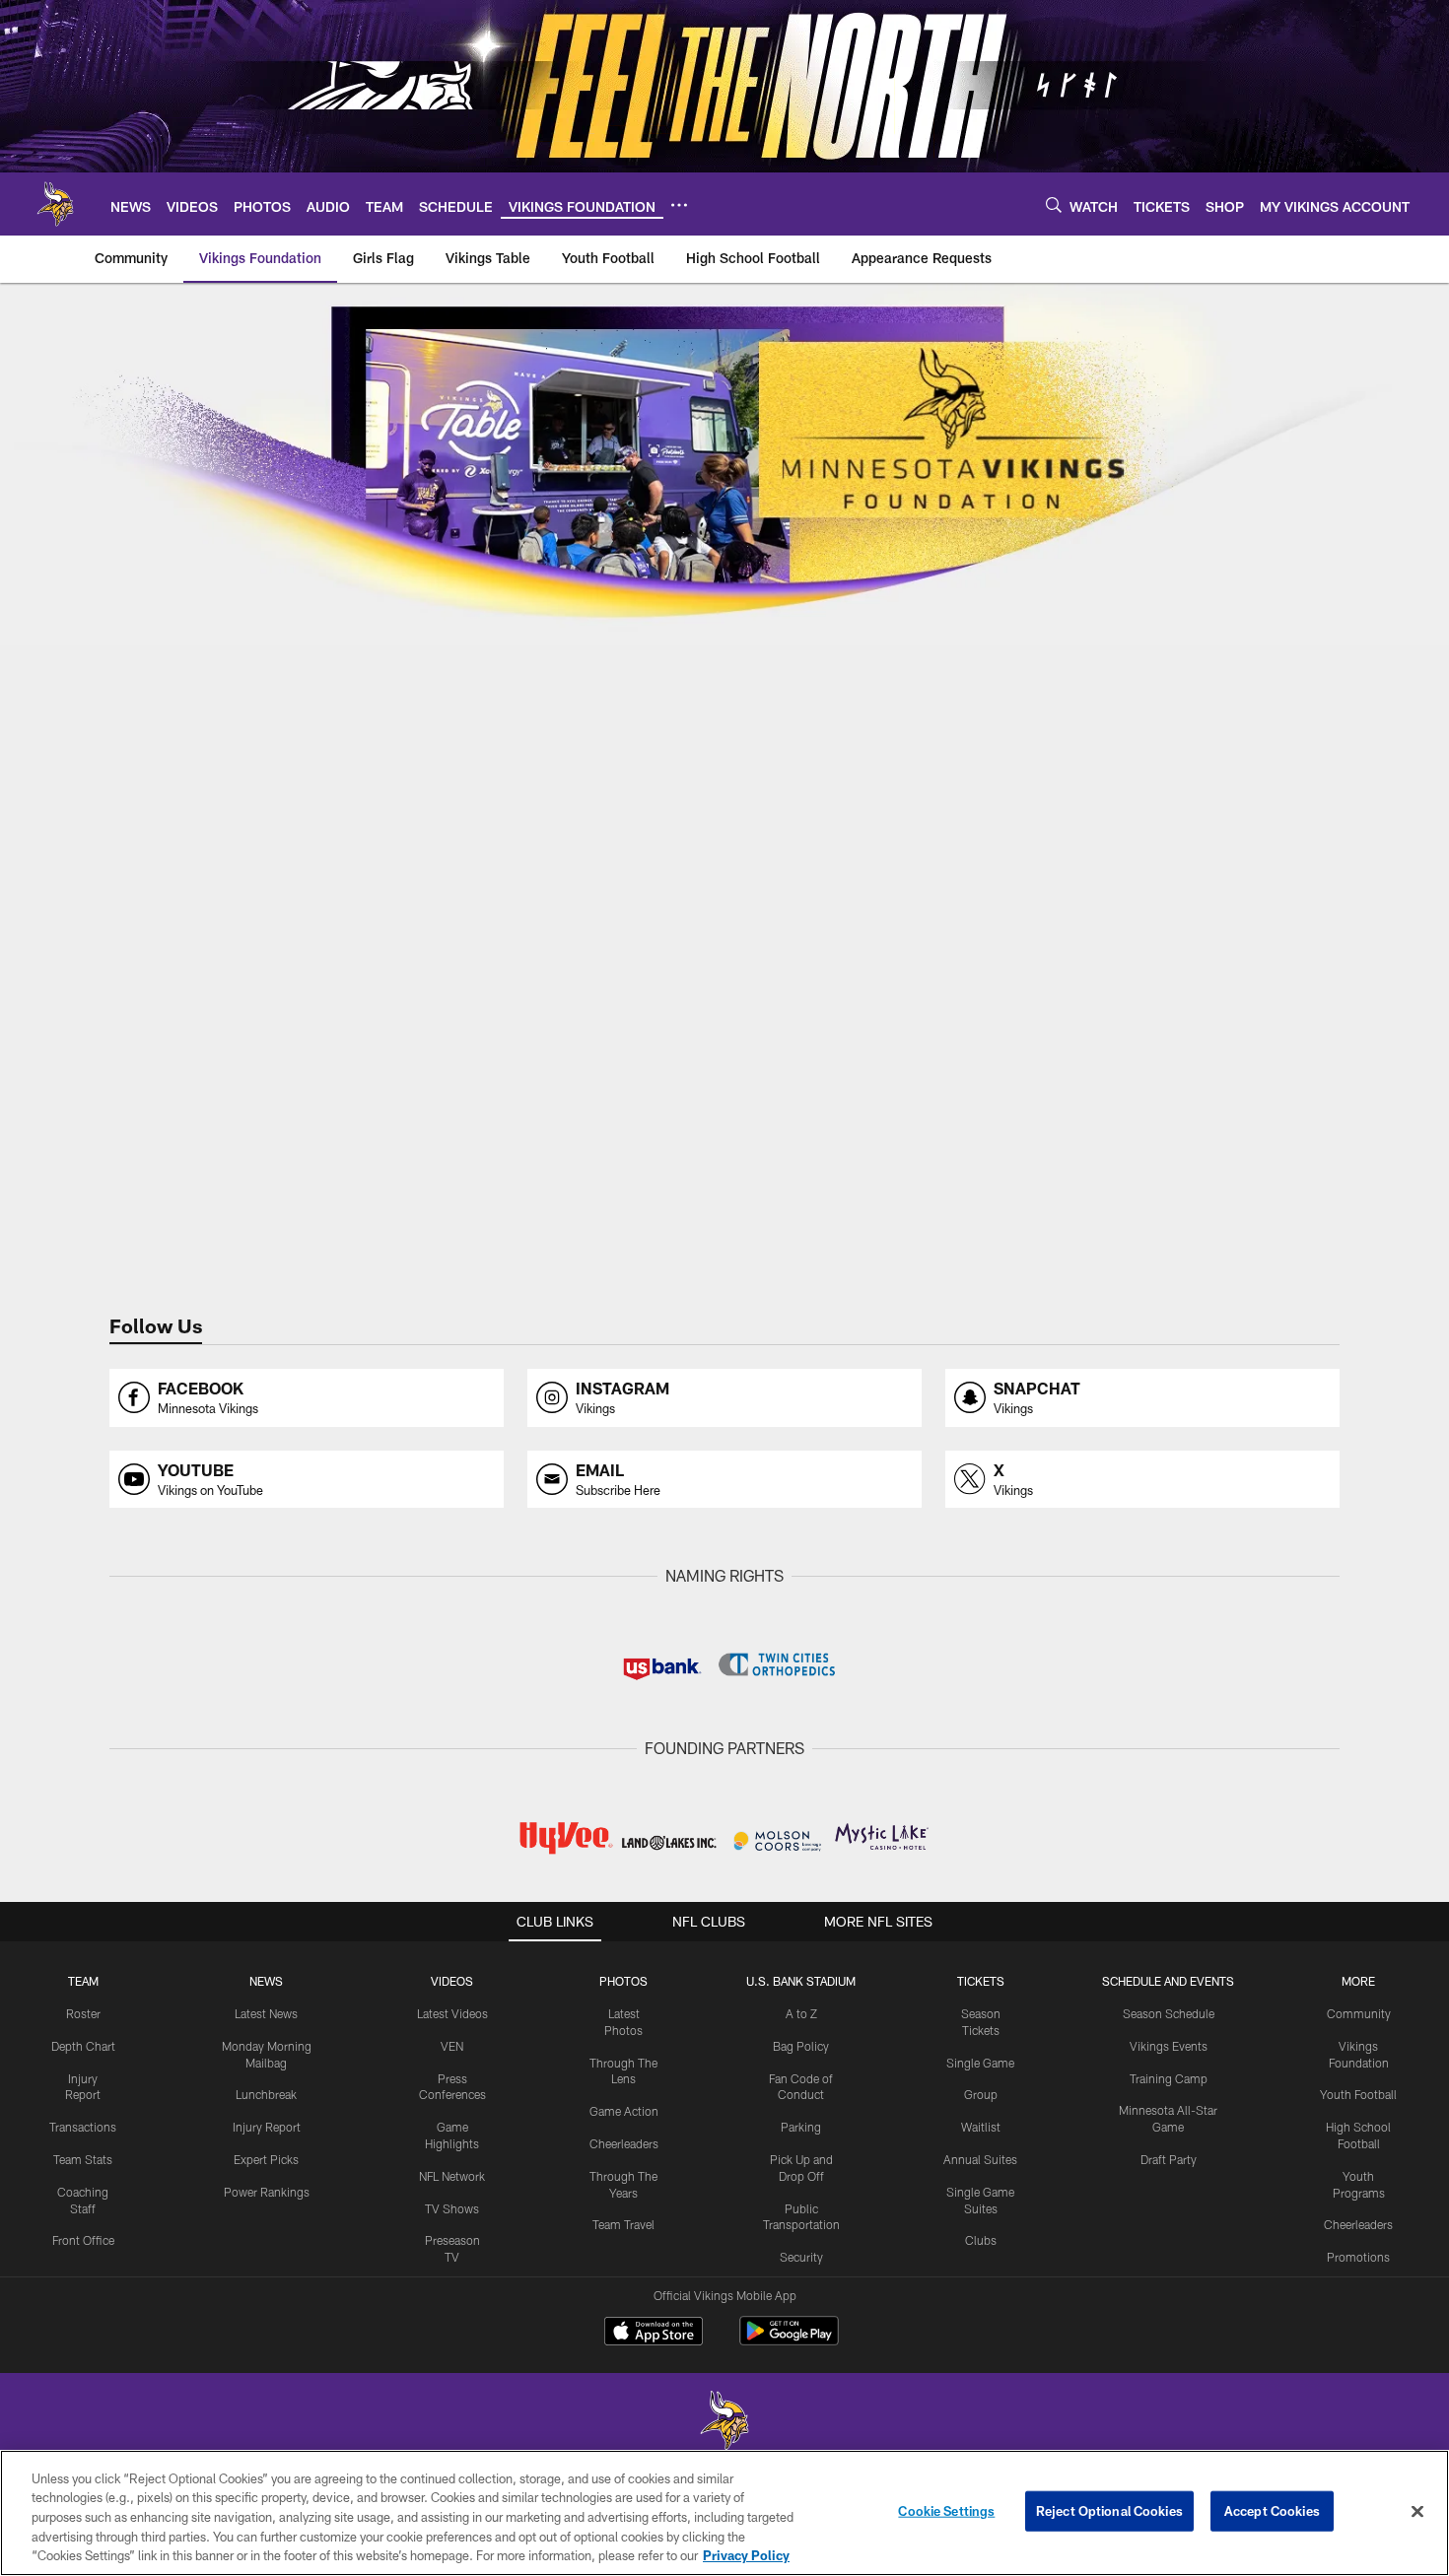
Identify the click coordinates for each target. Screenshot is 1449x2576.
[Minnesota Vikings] (724, 2423)
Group (981, 2094)
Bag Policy (801, 2046)
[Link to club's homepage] (55, 204)
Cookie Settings (946, 2511)
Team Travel (623, 2224)
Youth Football (1358, 2094)
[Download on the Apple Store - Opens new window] (654, 2334)
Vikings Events (1169, 2046)
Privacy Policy (746, 2555)
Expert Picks (266, 2159)
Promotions (1358, 2257)
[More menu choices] (679, 205)
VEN (452, 2046)
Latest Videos (452, 2013)
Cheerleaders (624, 2143)
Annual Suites (980, 2159)
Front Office (83, 2240)
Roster (83, 2013)
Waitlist (981, 2127)
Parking (801, 2127)
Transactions (83, 2127)
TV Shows (452, 2208)
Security (801, 2257)
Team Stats (83, 2159)
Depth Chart (83, 2046)
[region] (724, 2513)
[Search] (1054, 204)
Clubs (981, 2240)
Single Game (980, 2063)
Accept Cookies (1272, 2511)
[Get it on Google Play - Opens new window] (789, 2341)
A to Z (801, 2013)
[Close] (1417, 2512)
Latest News (266, 2013)
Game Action (624, 2111)
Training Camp (1169, 2078)
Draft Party (1169, 2159)
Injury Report (267, 2127)
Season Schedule (1169, 2013)
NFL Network (452, 2176)
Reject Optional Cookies (1109, 2511)
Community (1359, 2013)
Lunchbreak (266, 2094)
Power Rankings (267, 2192)
